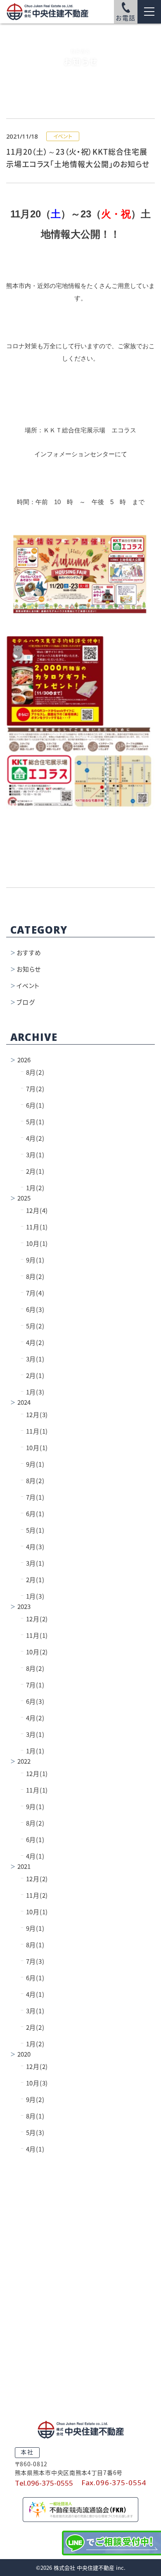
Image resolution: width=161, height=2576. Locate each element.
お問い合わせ (81, 2375)
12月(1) (34, 1774)
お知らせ (29, 969)
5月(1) (32, 1122)
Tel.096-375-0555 (44, 2483)
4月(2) (32, 1138)
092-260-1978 (81, 2334)
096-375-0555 (81, 2308)
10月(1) (34, 1244)
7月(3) (32, 1961)
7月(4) (32, 1293)
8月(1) (32, 1945)
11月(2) (34, 1895)
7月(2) (32, 1089)
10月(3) (34, 2083)
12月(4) (34, 1211)
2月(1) (32, 1171)
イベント (28, 986)
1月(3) (32, 1392)
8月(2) (32, 1072)
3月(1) (32, 1155)
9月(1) (32, 1260)
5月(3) (32, 2133)
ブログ (26, 1002)
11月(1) (34, 1227)
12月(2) (34, 1619)
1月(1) (32, 1751)
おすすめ (29, 953)
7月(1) (32, 1497)
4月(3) (32, 1547)
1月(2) (32, 1188)
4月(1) (32, 1856)
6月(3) (32, 1310)
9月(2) (32, 2100)
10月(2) (34, 1652)
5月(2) (32, 1326)
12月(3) (34, 1415)
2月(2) (32, 2028)
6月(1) (32, 1105)
